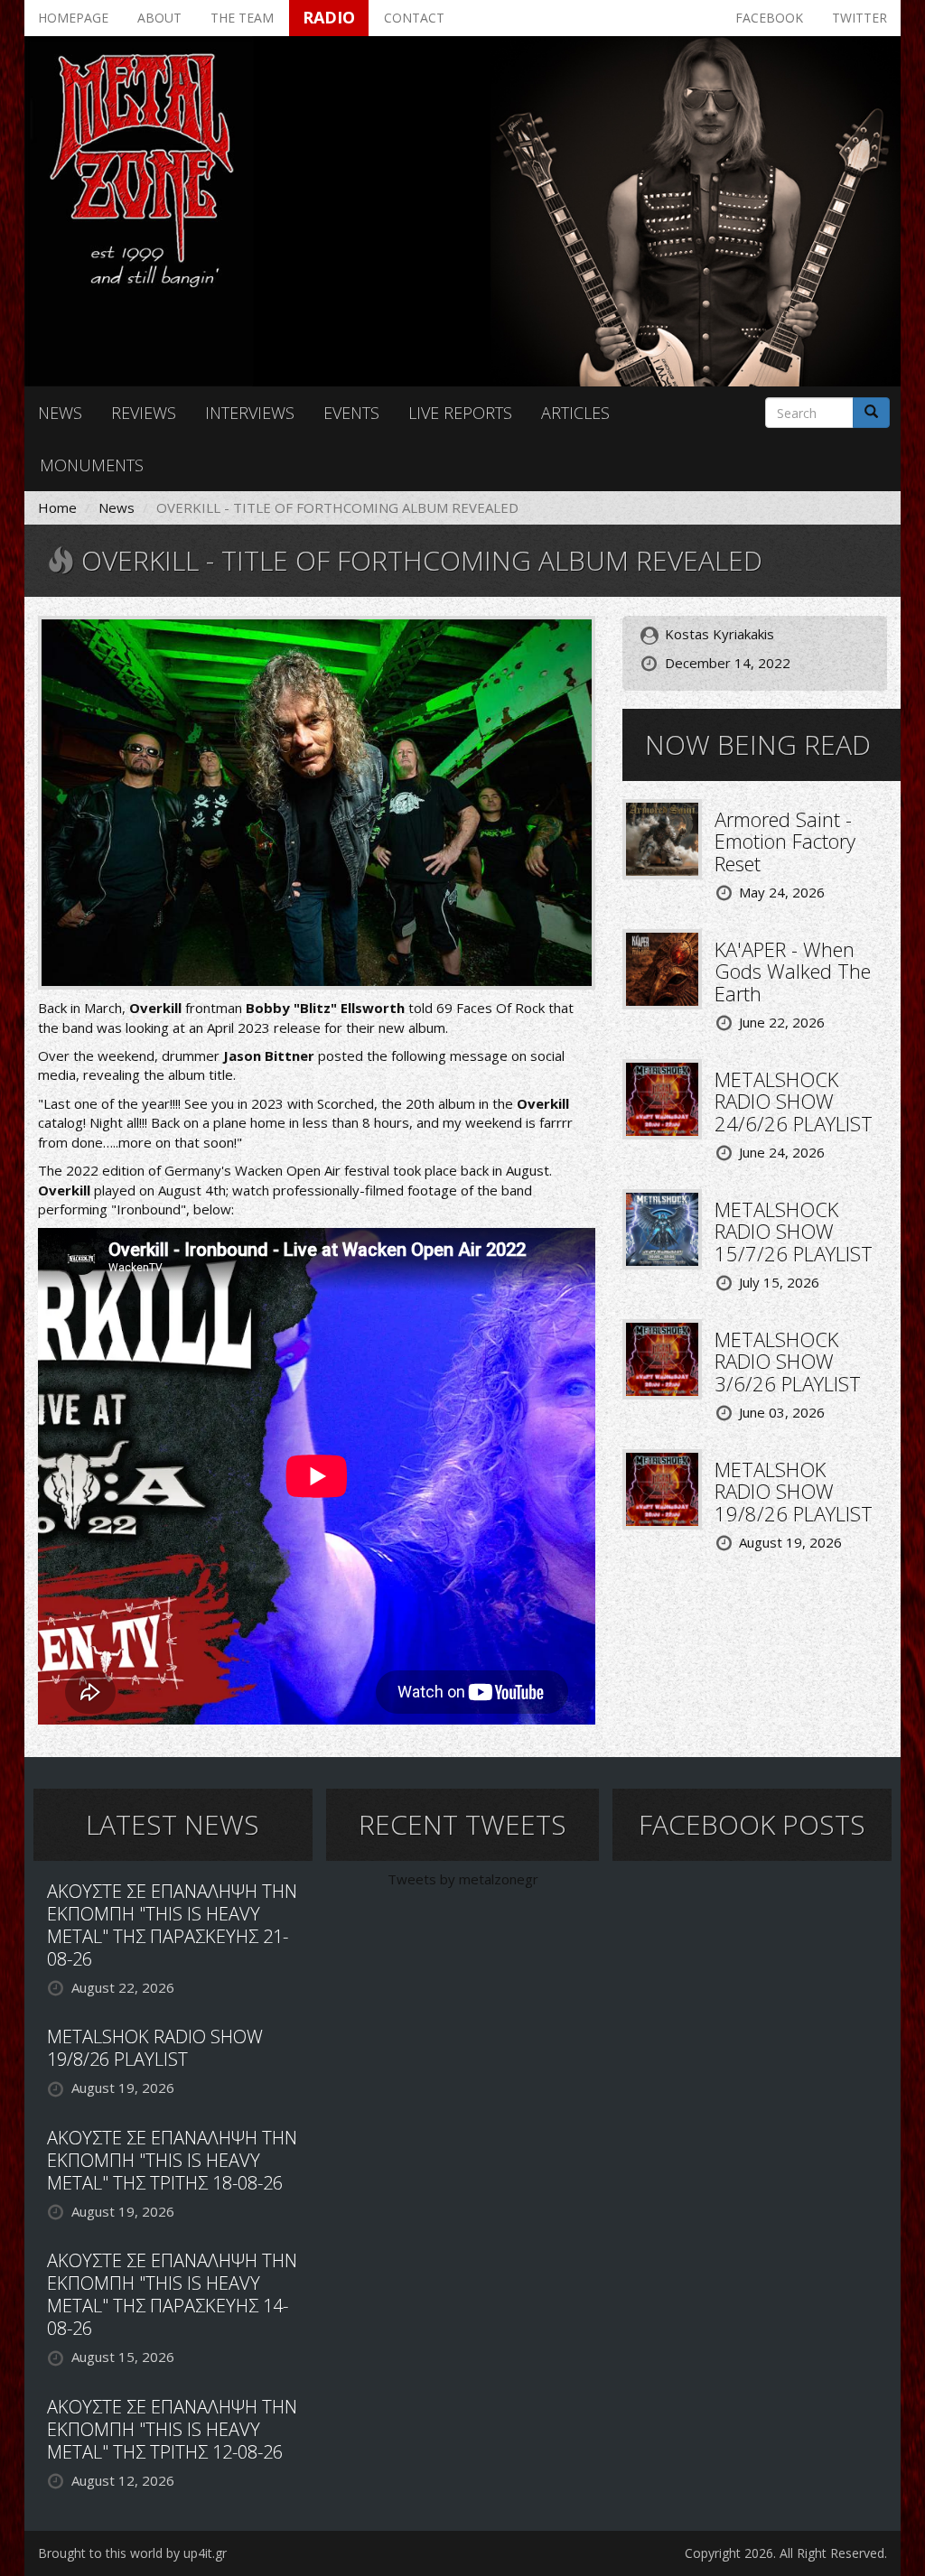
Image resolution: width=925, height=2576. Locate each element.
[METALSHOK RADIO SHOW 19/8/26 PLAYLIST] (662, 1487)
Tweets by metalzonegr (463, 1879)
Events (351, 413)
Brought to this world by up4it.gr (132, 2553)
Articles (575, 413)
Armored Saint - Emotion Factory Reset (785, 841)
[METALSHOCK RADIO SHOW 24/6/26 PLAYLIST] (662, 1097)
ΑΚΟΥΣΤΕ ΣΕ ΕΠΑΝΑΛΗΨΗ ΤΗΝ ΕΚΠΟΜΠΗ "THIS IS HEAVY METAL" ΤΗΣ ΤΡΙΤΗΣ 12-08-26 (172, 2429)
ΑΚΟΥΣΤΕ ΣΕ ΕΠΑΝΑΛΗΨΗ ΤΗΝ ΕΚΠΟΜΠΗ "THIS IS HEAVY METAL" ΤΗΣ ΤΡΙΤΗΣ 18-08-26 (172, 2160)
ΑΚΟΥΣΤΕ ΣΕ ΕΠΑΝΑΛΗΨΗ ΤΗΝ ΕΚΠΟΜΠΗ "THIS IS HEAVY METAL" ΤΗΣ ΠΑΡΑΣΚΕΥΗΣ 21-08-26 (172, 1925)
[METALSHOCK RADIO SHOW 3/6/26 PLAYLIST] (662, 1357)
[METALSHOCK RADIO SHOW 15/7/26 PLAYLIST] (662, 1227)
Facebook (769, 18)
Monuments (92, 465)
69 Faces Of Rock (491, 1008)
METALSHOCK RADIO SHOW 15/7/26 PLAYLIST (794, 1231)
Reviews (144, 413)
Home (57, 507)
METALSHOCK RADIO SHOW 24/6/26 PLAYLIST (794, 1101)
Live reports (460, 413)
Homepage (73, 18)
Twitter (860, 18)
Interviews (250, 413)
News (60, 413)
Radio (329, 17)
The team (242, 18)
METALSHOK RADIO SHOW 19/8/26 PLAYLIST (794, 1491)
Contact (414, 18)
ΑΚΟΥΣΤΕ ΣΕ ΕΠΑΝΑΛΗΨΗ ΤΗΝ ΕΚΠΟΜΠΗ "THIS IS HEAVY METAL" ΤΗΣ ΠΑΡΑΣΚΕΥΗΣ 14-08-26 (172, 2294)
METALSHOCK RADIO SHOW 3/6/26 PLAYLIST (788, 1361)
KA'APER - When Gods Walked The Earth (793, 971)
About (159, 18)
